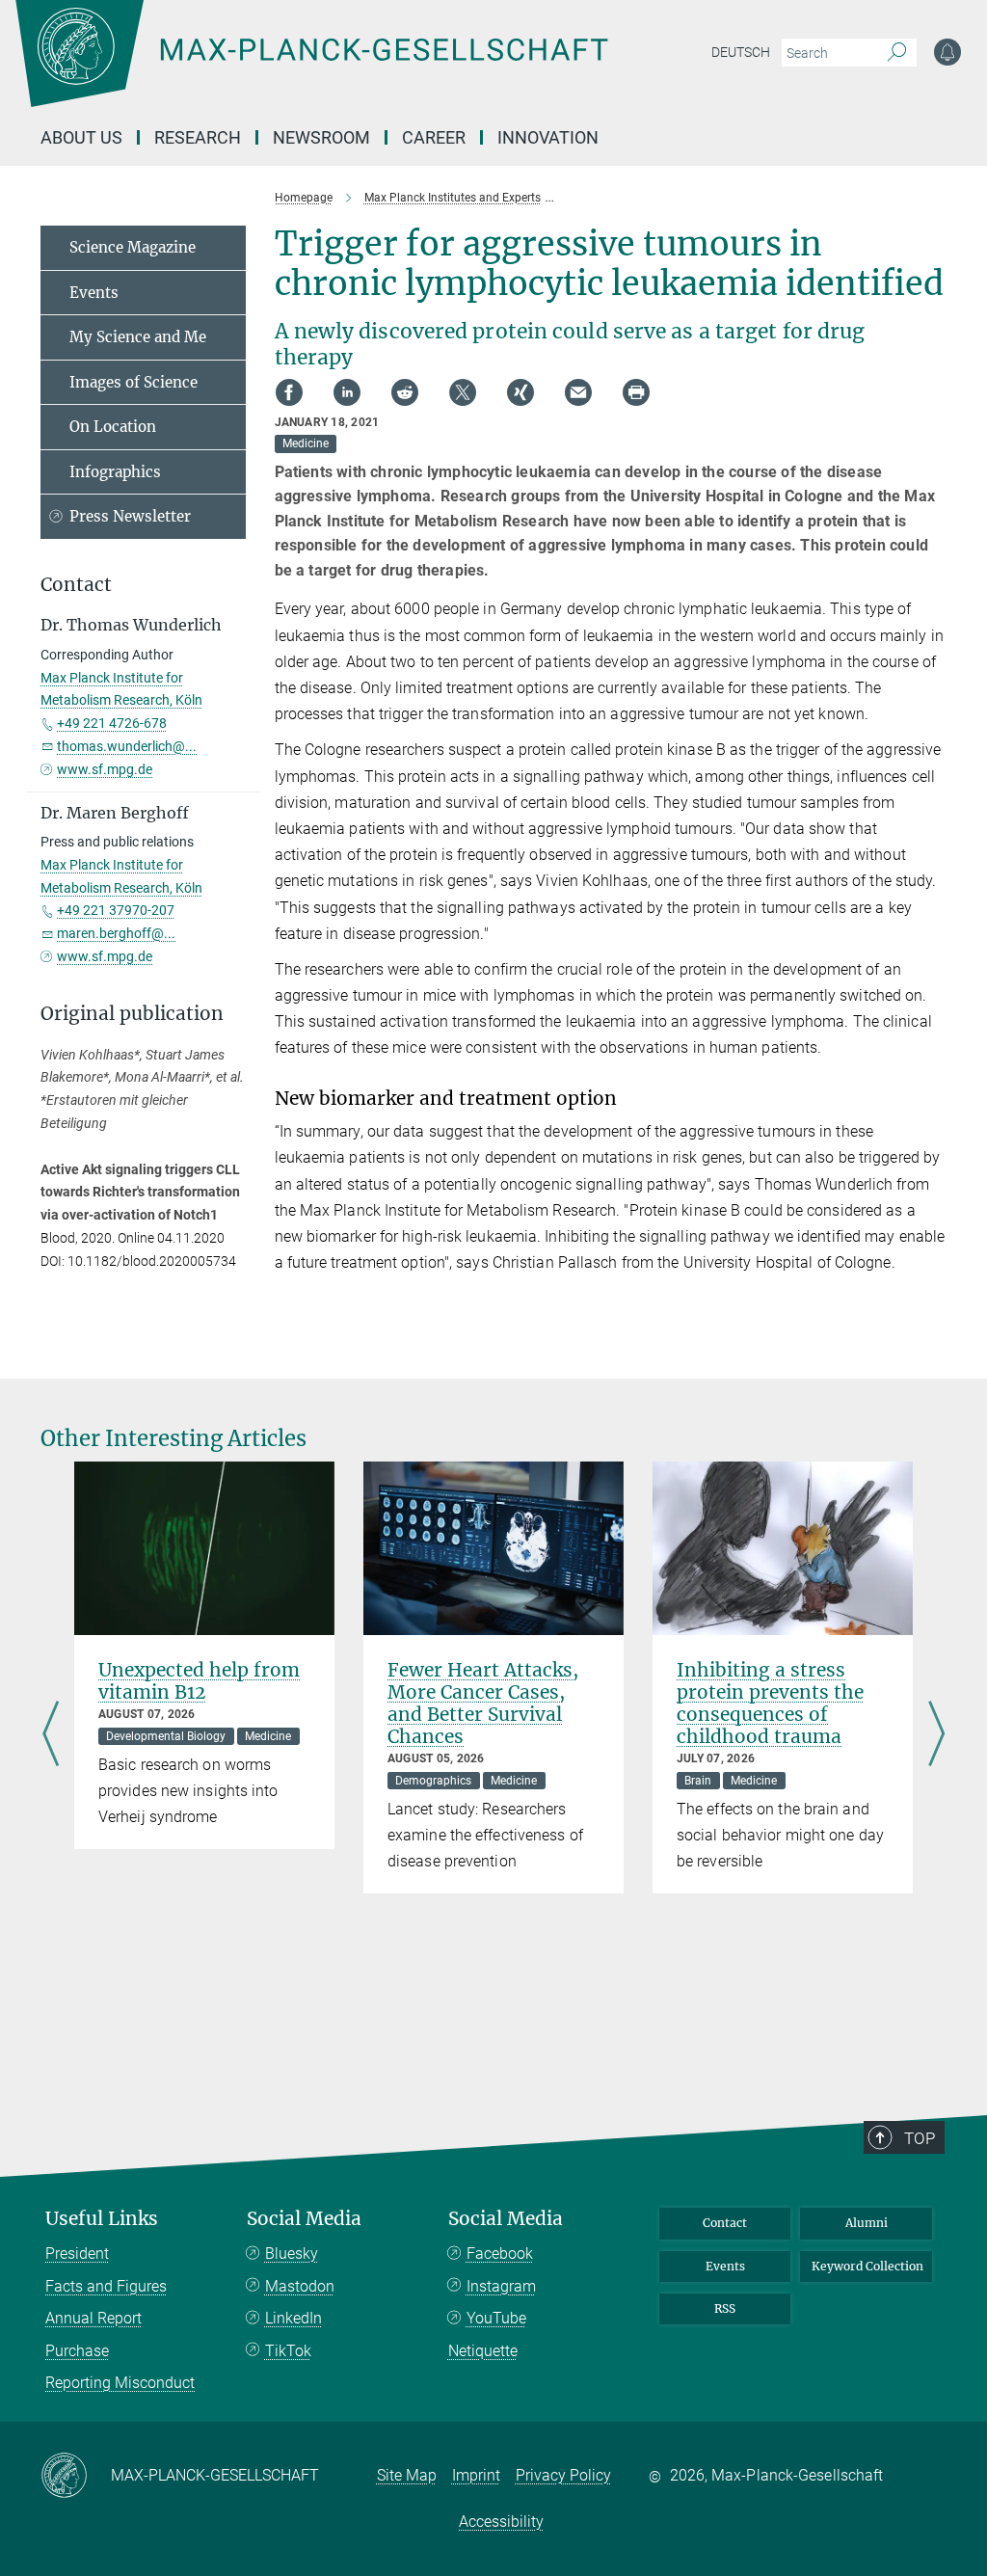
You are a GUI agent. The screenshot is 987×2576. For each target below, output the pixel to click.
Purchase (77, 2351)
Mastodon (300, 2286)
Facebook (500, 2254)
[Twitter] (463, 392)
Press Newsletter (130, 516)
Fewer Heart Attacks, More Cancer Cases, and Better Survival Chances (483, 1703)
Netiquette (483, 2351)
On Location (113, 427)
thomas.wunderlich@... (127, 746)
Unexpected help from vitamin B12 (199, 1681)
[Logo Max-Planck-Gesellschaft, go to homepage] (360, 67)
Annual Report (93, 2318)
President (77, 2254)
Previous (51, 1735)
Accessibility (501, 2522)
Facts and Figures (106, 2286)
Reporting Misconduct (120, 2383)
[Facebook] (289, 392)
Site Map (407, 2475)
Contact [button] (76, 585)
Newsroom (321, 137)
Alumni (867, 2223)
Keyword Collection (867, 2266)
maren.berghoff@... (116, 933)
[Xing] (520, 392)
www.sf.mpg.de (105, 769)
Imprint (476, 2475)
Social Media (304, 2219)
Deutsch (741, 52)
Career (434, 137)
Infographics (115, 472)
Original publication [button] (132, 1014)
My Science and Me (138, 337)
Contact (725, 2223)
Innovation (548, 137)
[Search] (897, 53)
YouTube (496, 2318)
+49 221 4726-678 (112, 723)
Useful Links (102, 2219)
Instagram (501, 2286)
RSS (725, 2308)
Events (94, 293)
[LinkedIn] (347, 392)
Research (198, 137)
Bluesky (292, 2254)
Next (936, 1735)
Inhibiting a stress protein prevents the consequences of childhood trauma (770, 1703)
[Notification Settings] (947, 52)
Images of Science (133, 382)
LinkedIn (293, 2318)
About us (81, 137)
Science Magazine (133, 247)
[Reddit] (405, 392)
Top (920, 2138)
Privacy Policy (563, 2475)
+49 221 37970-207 (116, 910)
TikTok (288, 2351)
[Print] (636, 392)
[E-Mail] (578, 392)
